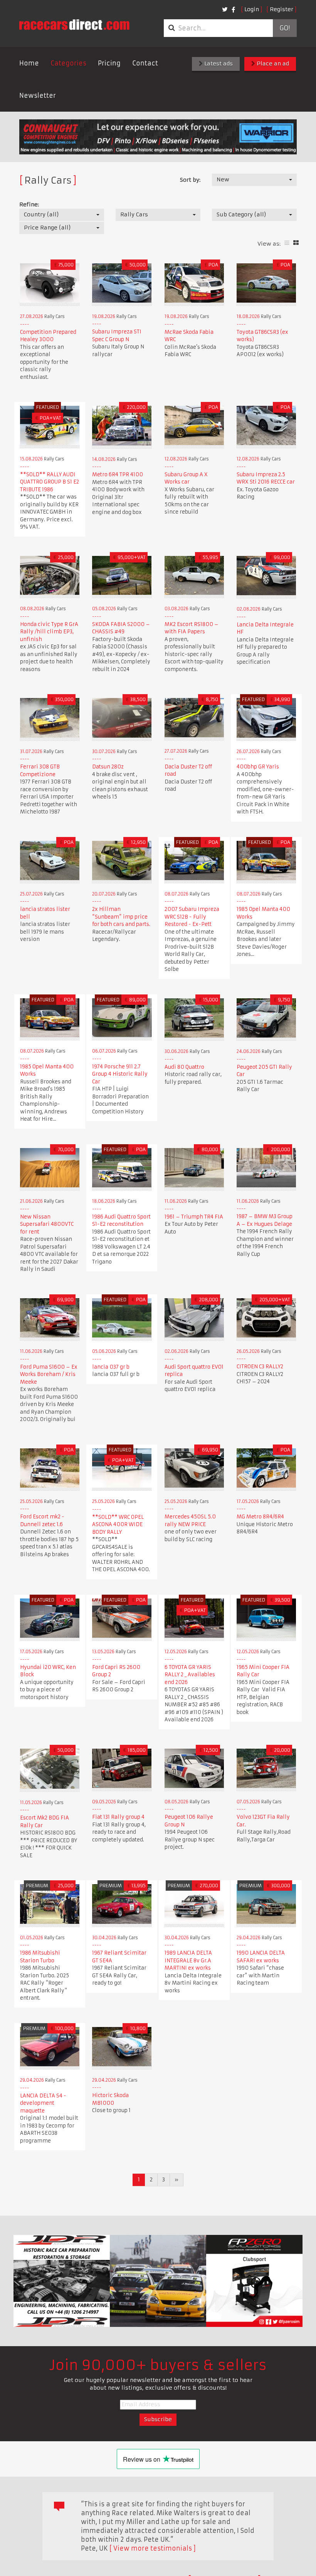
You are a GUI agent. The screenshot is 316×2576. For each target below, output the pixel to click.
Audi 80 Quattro (184, 1067)
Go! (285, 28)
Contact (145, 63)
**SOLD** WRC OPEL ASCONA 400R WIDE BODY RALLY (118, 1525)
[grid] (296, 243)
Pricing (109, 63)
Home (29, 63)
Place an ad (272, 64)
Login (252, 9)
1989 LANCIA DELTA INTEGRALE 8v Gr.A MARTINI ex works (188, 1960)
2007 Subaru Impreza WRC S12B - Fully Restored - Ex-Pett (192, 917)
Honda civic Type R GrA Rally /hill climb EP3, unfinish (49, 632)
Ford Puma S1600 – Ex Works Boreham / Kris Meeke (49, 1374)
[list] (287, 243)
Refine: (29, 204)
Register (282, 9)
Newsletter (38, 95)
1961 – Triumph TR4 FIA (194, 1217)
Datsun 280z (108, 767)
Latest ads (218, 64)
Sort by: (190, 180)
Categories (68, 63)
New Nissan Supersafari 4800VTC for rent (47, 1224)
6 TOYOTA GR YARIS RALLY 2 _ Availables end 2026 (190, 1675)
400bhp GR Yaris (258, 767)
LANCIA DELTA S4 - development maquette (43, 2103)
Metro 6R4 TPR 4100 (118, 475)
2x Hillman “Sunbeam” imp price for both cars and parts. (121, 917)
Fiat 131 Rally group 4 (118, 1817)
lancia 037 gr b (111, 1367)
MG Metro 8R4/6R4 (260, 1517)
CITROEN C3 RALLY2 (260, 1367)
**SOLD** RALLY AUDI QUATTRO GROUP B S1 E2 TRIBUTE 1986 (50, 482)
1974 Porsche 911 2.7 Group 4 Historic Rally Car (120, 1074)
